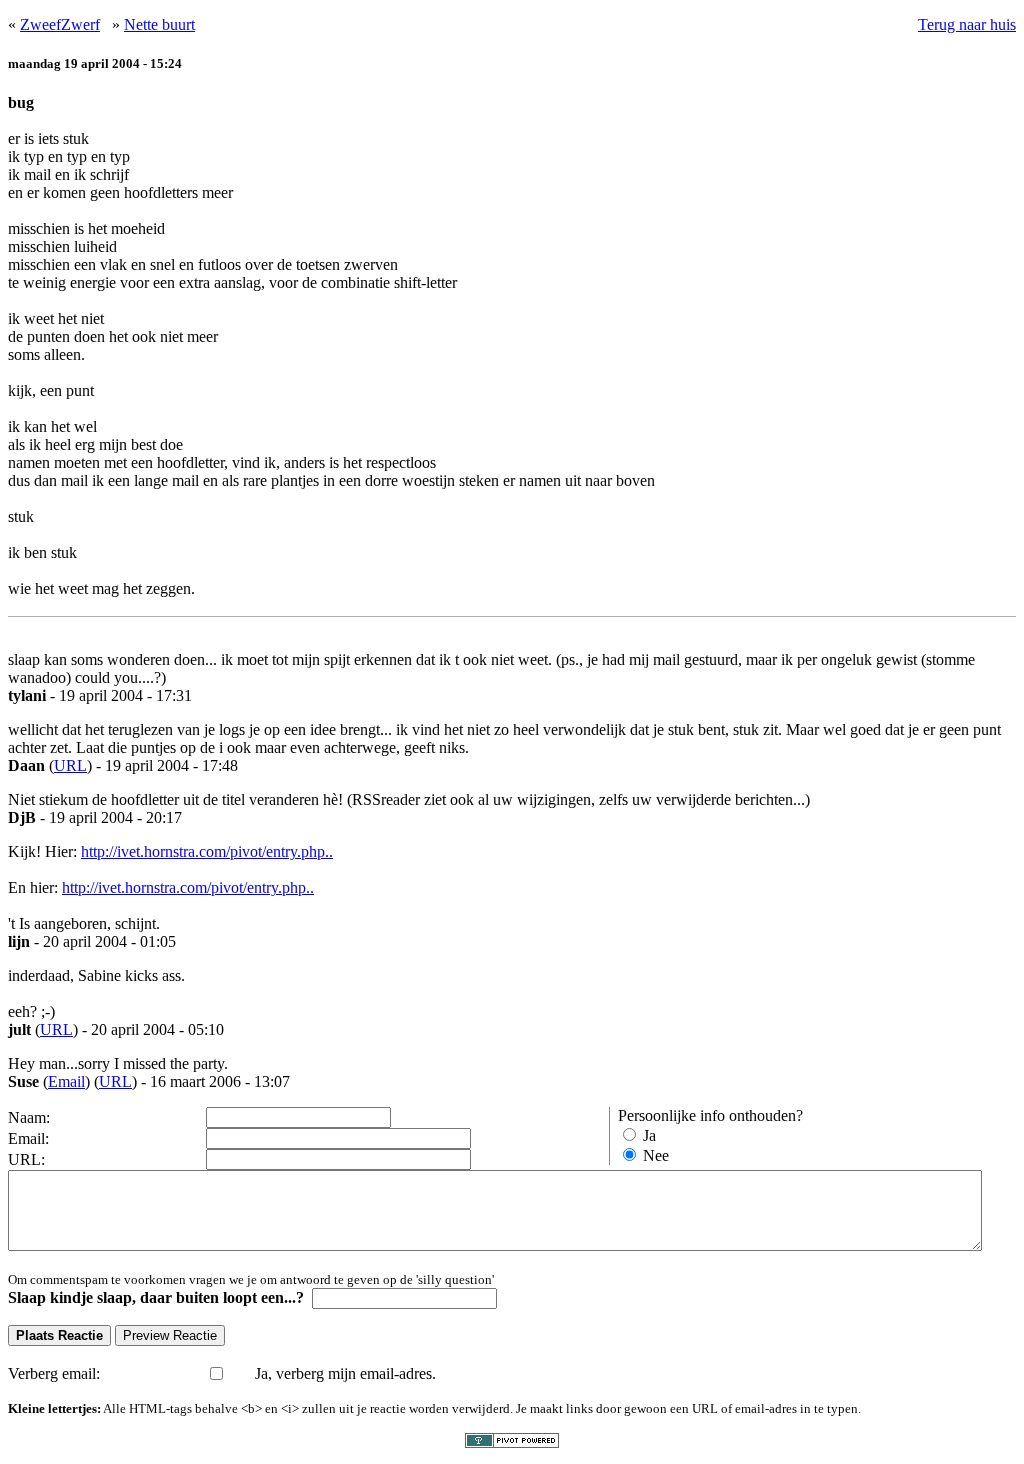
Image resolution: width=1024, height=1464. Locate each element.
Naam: (29, 1117)
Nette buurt (159, 24)
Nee (656, 1155)
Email (66, 1081)
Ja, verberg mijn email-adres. (345, 1373)
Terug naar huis (967, 24)
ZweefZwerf (60, 24)
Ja (649, 1135)
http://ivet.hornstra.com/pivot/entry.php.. (207, 851)
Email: (28, 1138)
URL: (26, 1159)
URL (70, 765)
